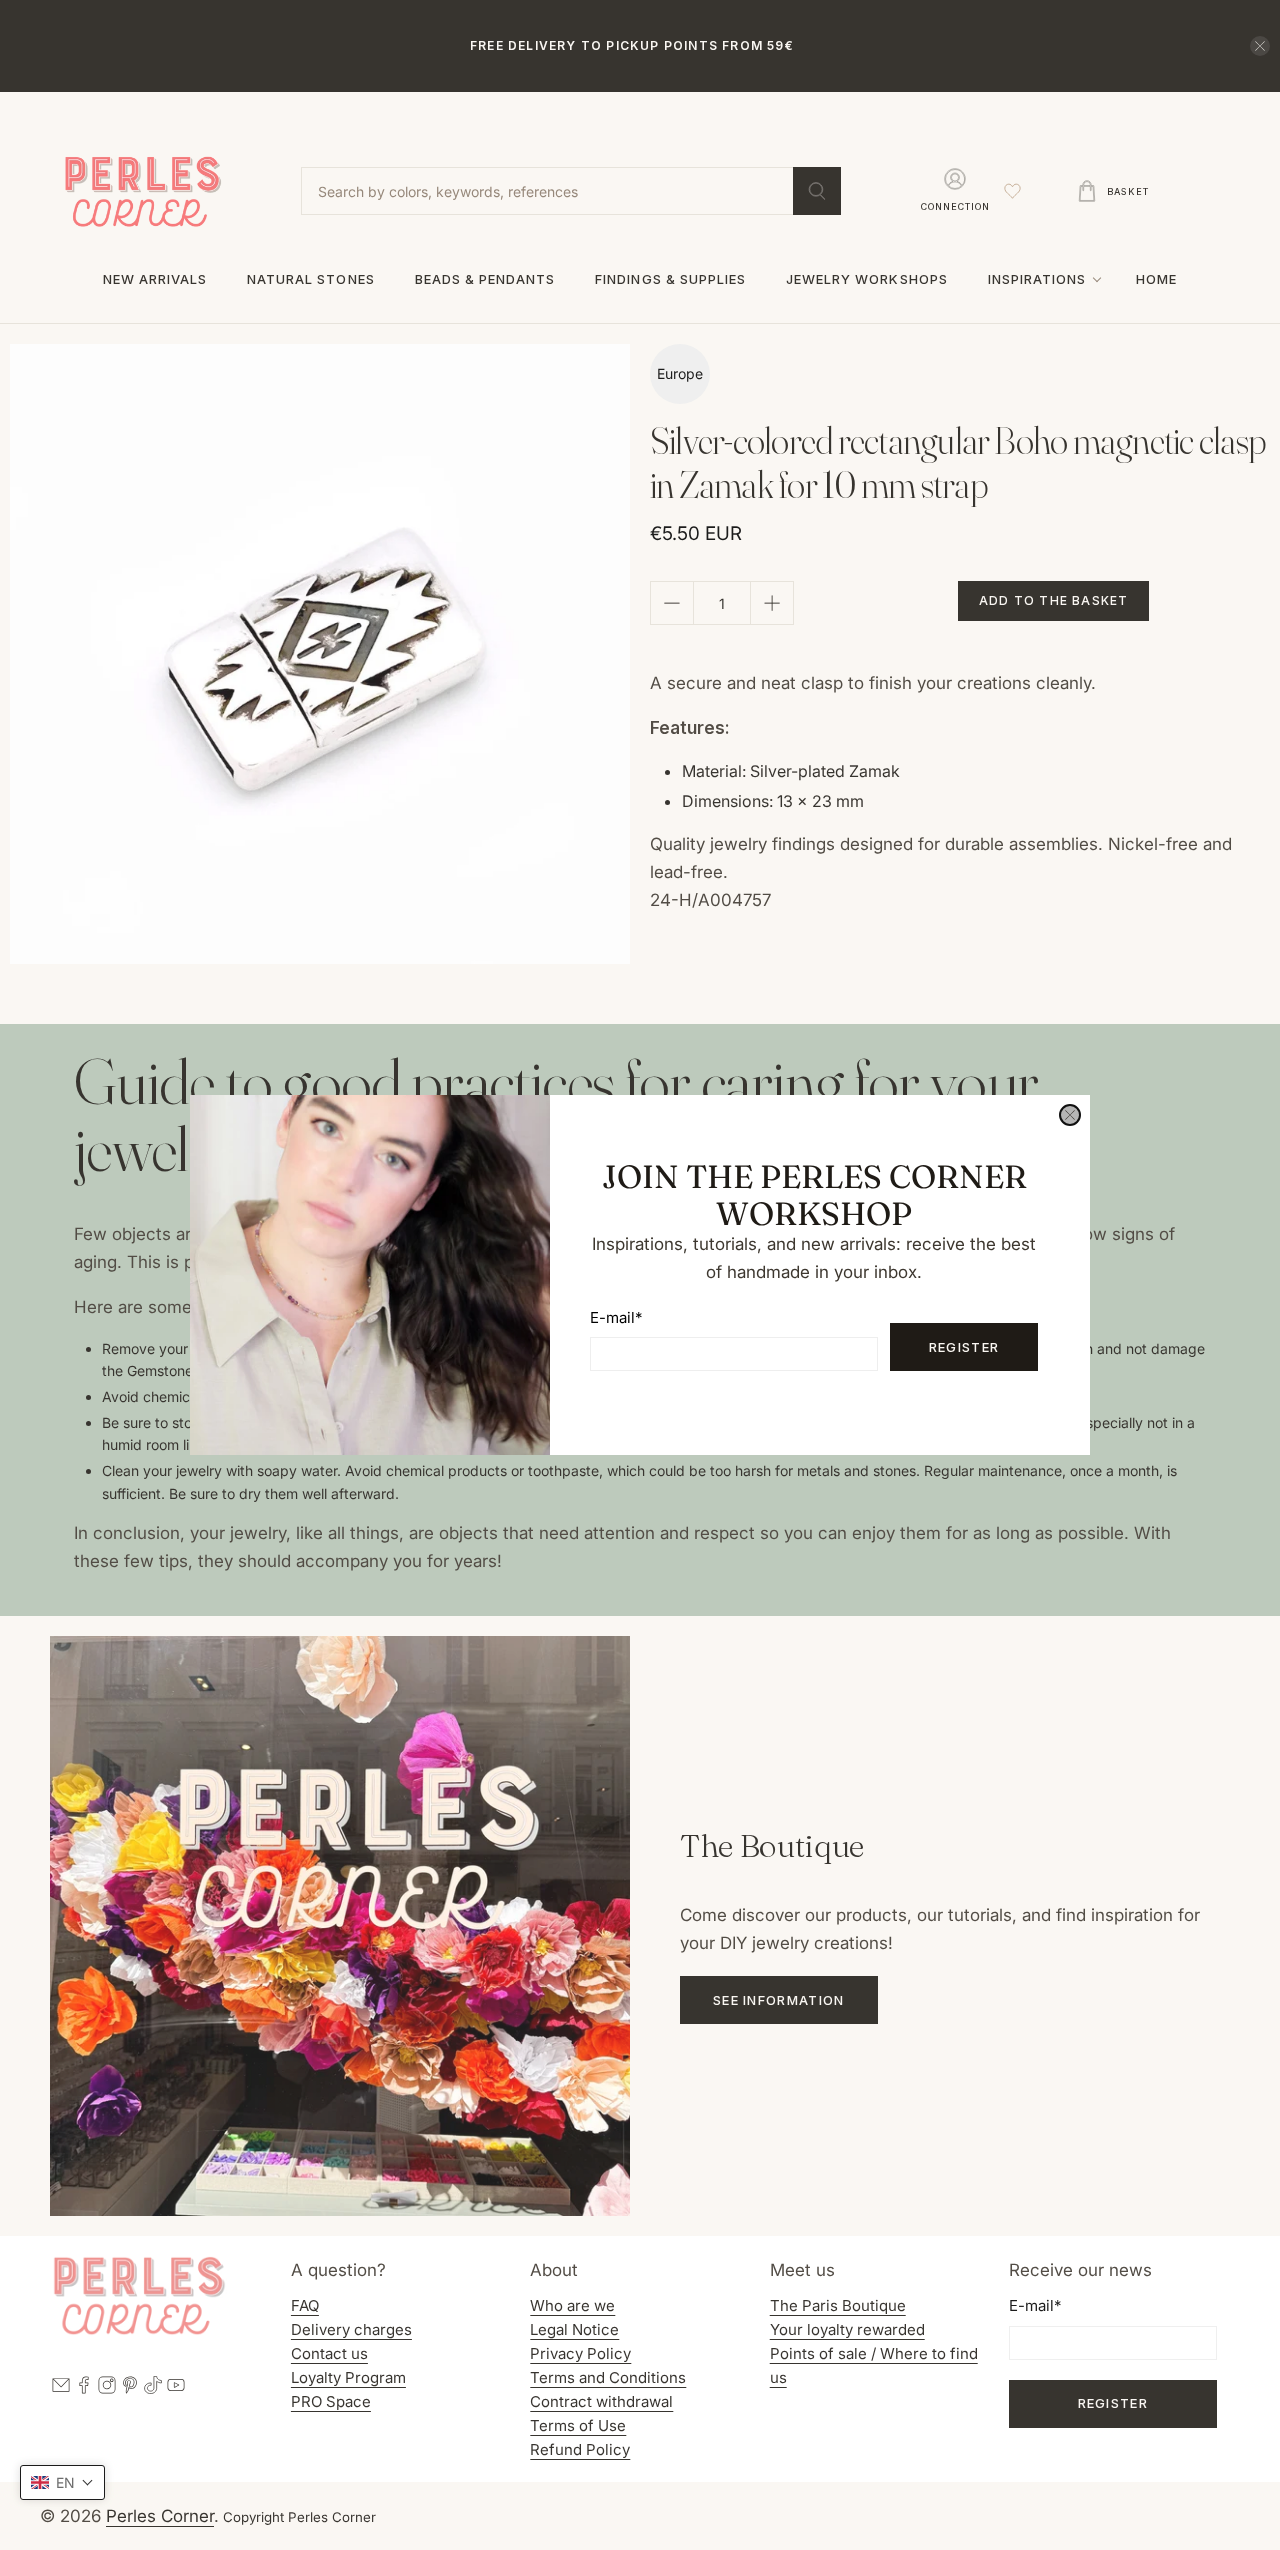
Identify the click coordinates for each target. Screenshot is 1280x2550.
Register (964, 1347)
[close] (1070, 1115)
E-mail (616, 1317)
